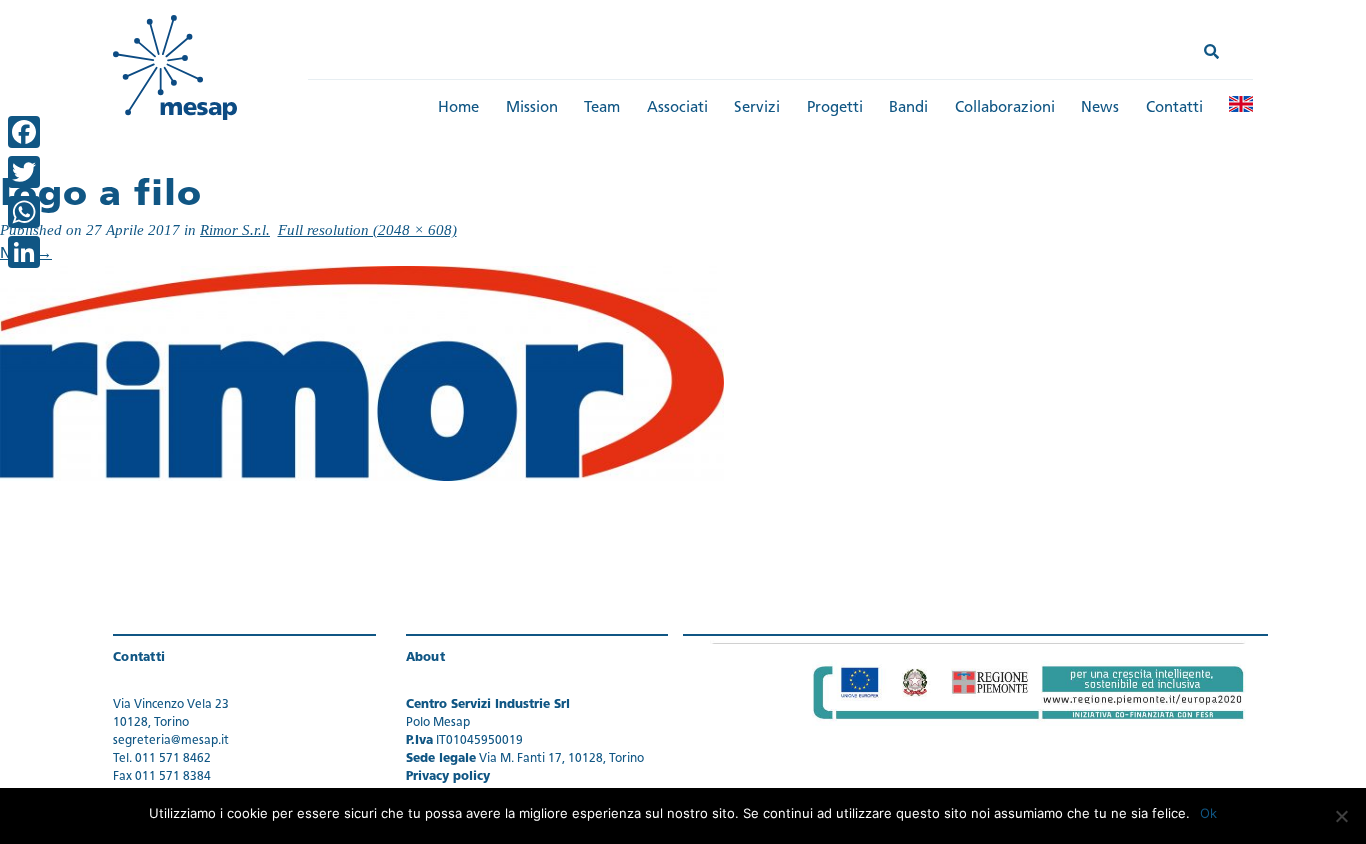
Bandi (908, 108)
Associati (677, 108)
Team (602, 108)
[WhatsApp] (24, 212)
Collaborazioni (1005, 108)
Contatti (1174, 108)
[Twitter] (24, 172)
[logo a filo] (362, 374)
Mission (532, 108)
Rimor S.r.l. (235, 230)
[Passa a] (1241, 104)
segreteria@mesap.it (171, 741)
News (1100, 108)
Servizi (757, 108)
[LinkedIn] (24, 252)
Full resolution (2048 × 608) (367, 230)
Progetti (835, 108)
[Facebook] (24, 132)
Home (458, 108)
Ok (1208, 813)
